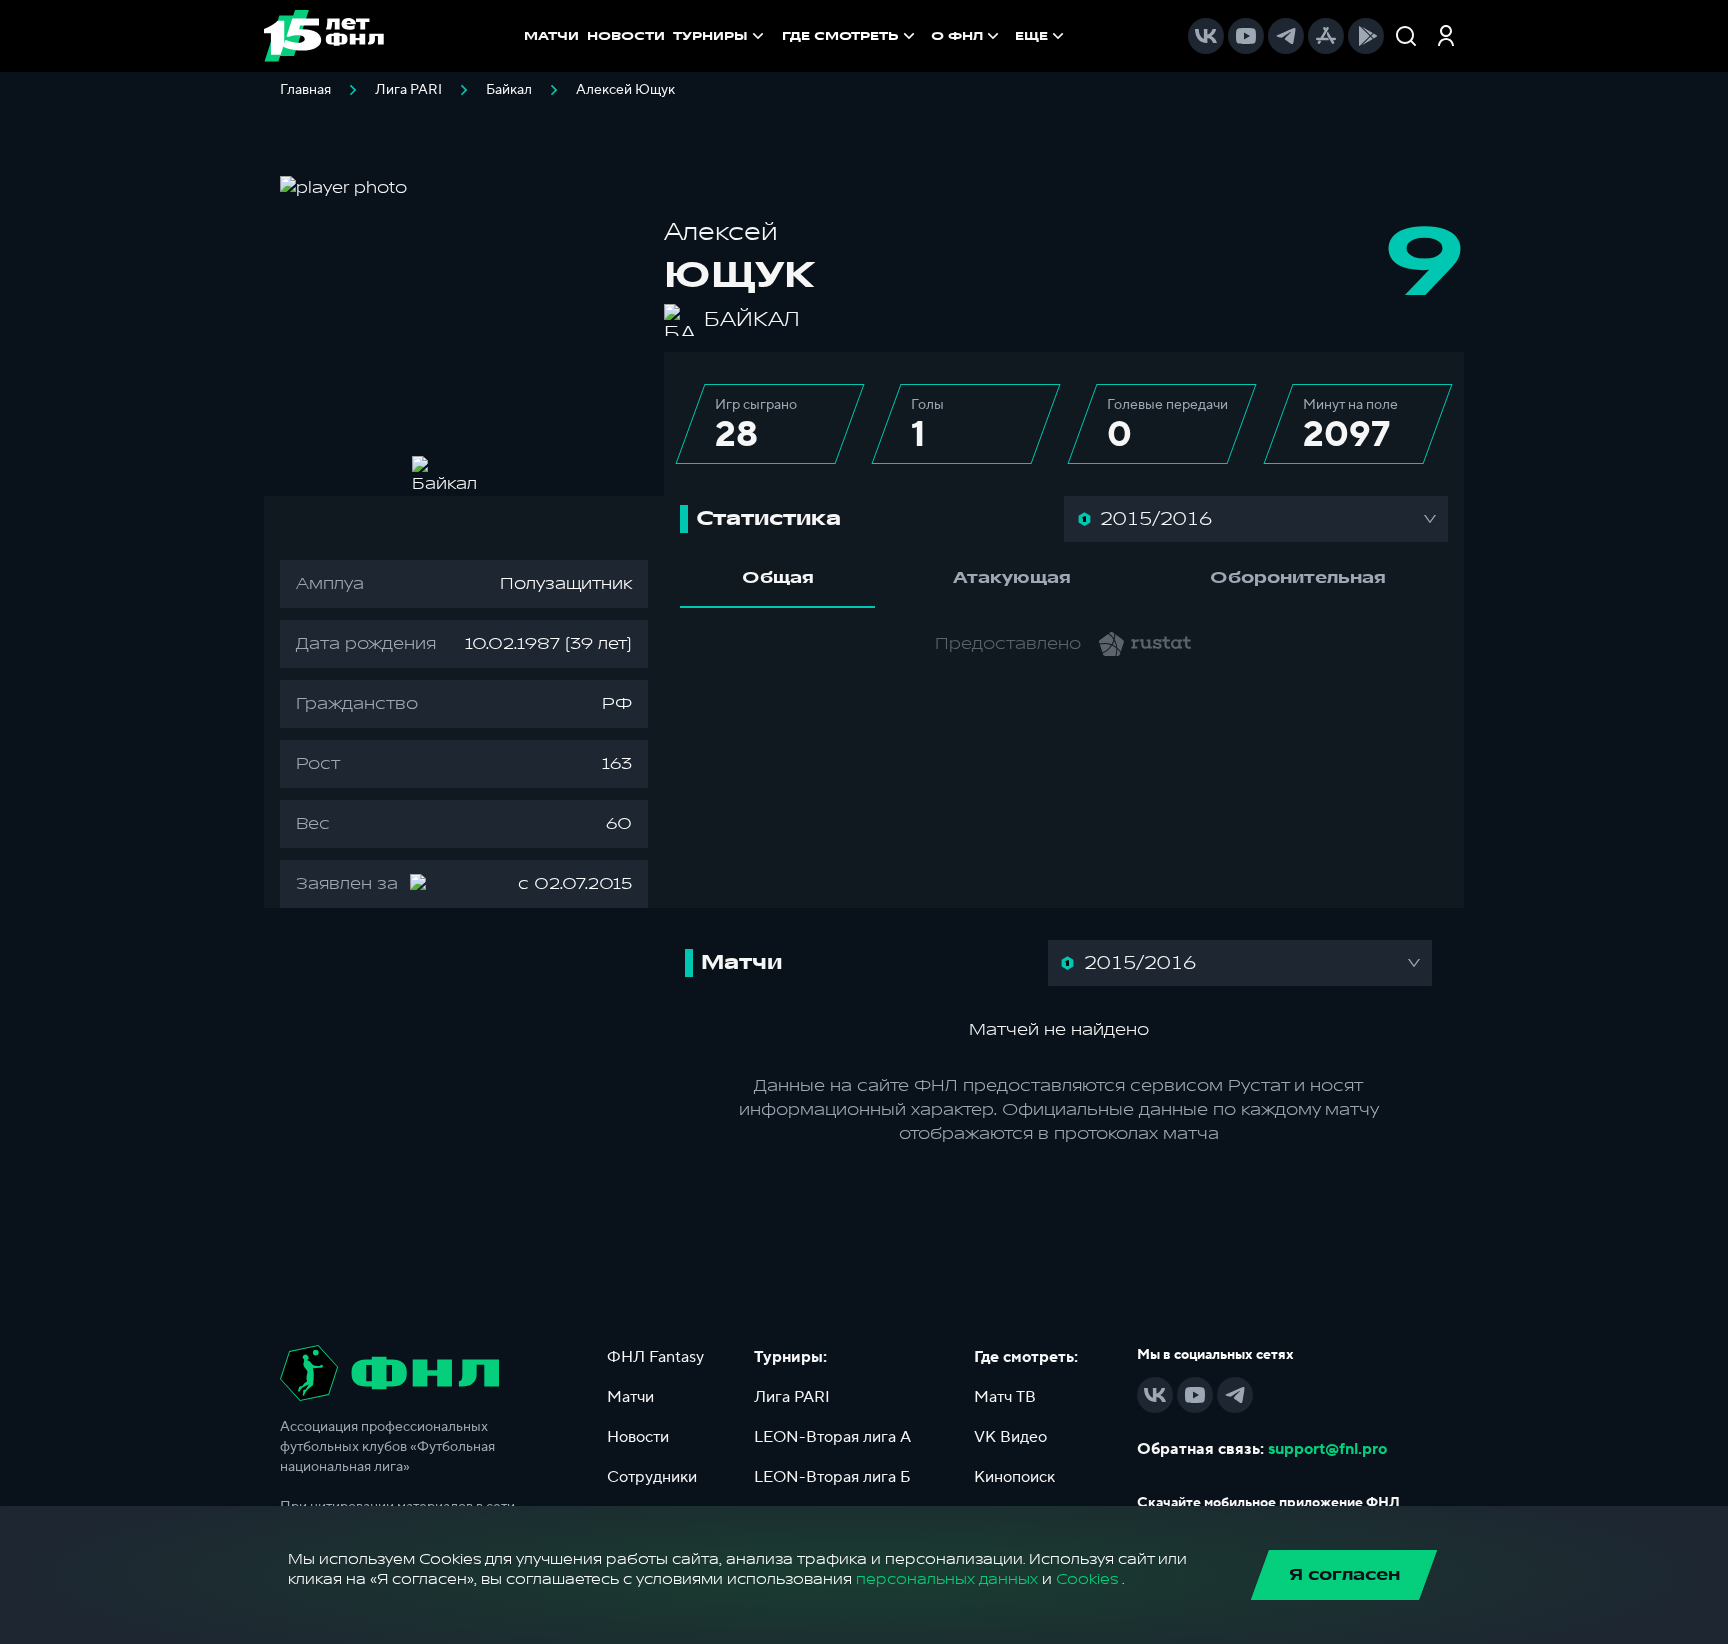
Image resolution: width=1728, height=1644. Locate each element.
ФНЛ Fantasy (655, 1357)
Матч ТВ (1005, 1397)
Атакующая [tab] (1012, 578)
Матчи (630, 1397)
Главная (305, 90)
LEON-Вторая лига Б (832, 1477)
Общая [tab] (778, 578)
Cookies (1087, 1579)
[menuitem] (850, 36)
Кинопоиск (1014, 1477)
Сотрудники (652, 1477)
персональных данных (947, 1579)
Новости (638, 1437)
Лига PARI (408, 90)
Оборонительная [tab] (1298, 578)
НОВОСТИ (626, 36)
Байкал (509, 90)
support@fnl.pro (1327, 1449)
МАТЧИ (551, 36)
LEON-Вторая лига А (832, 1437)
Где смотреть (840, 36)
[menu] (925, 36)
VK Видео (1010, 1437)
